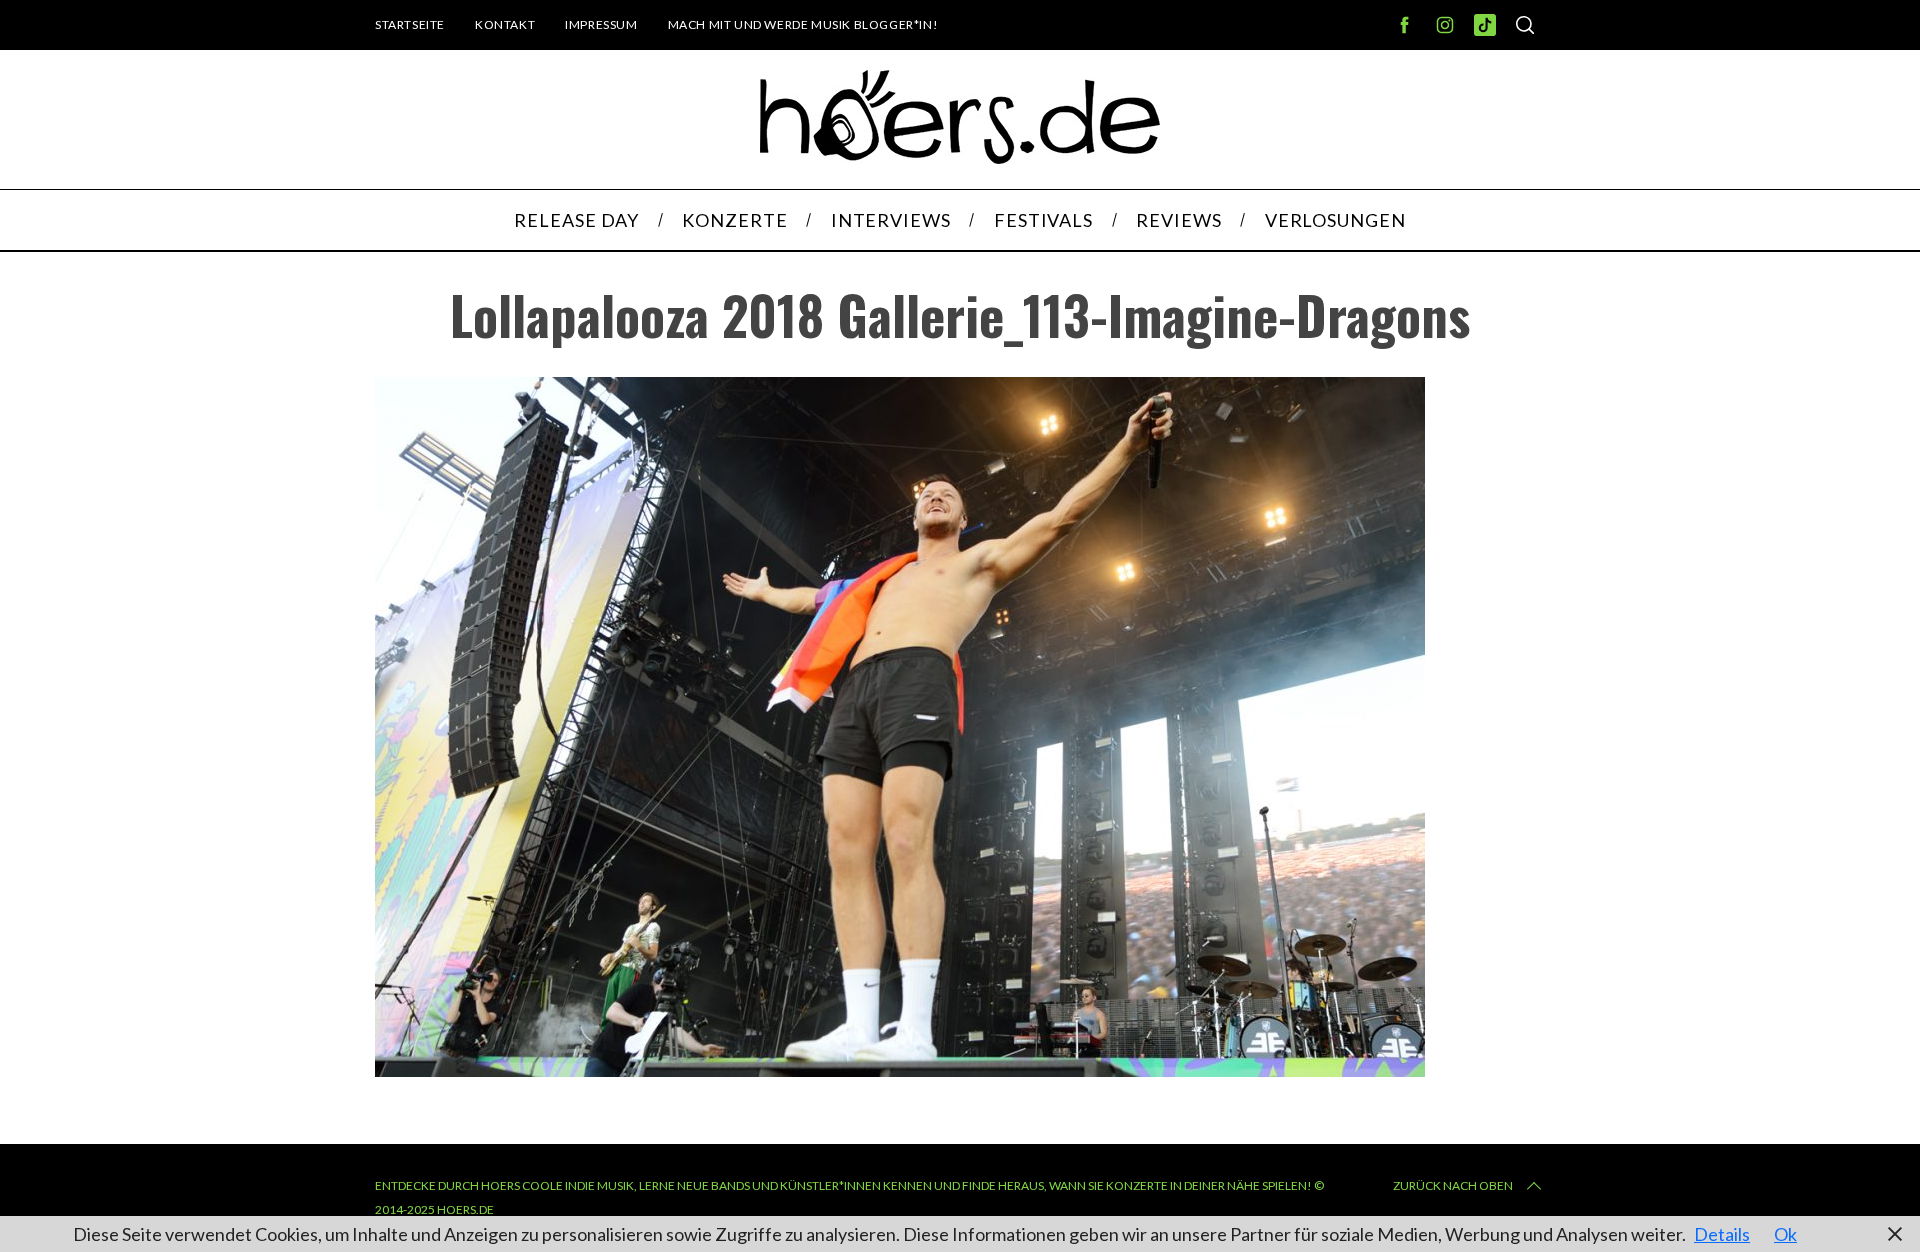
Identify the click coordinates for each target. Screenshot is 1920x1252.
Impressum (601, 24)
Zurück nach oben (1453, 1185)
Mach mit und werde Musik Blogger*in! (803, 24)
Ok (1785, 1234)
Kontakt (505, 24)
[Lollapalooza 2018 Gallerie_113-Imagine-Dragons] (900, 1070)
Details (1722, 1234)
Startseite (410, 24)
